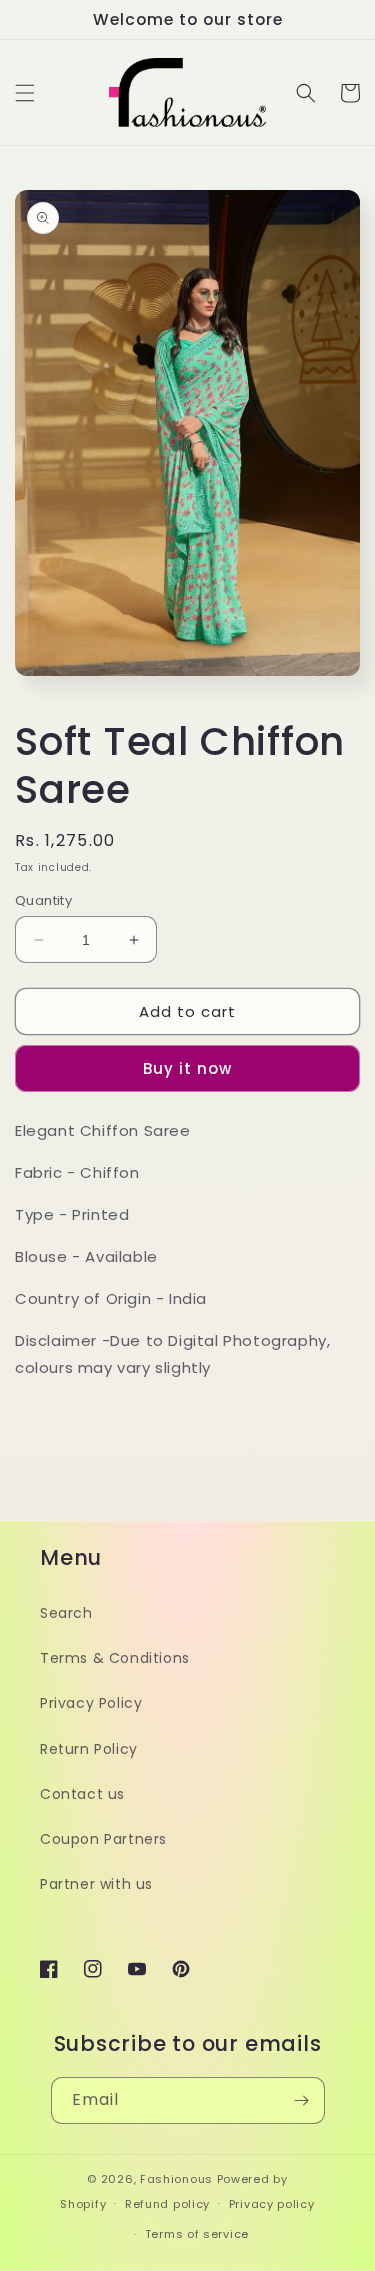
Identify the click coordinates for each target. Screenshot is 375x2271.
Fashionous (176, 2179)
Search (66, 1613)
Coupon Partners (103, 1839)
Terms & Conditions (115, 1658)
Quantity (43, 900)
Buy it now (187, 1068)
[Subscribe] (302, 2100)
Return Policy (89, 1749)
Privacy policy (272, 2204)
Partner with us (96, 1884)
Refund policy (167, 2204)
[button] (25, 93)
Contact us (82, 1794)
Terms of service (197, 2234)
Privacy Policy (91, 1703)
